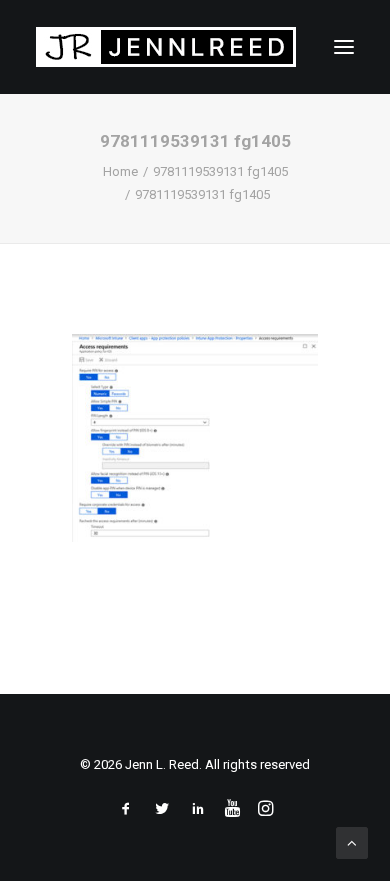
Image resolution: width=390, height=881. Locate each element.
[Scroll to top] (352, 842)
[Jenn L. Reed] (166, 47)
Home (120, 171)
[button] (344, 47)
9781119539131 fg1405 (220, 171)
